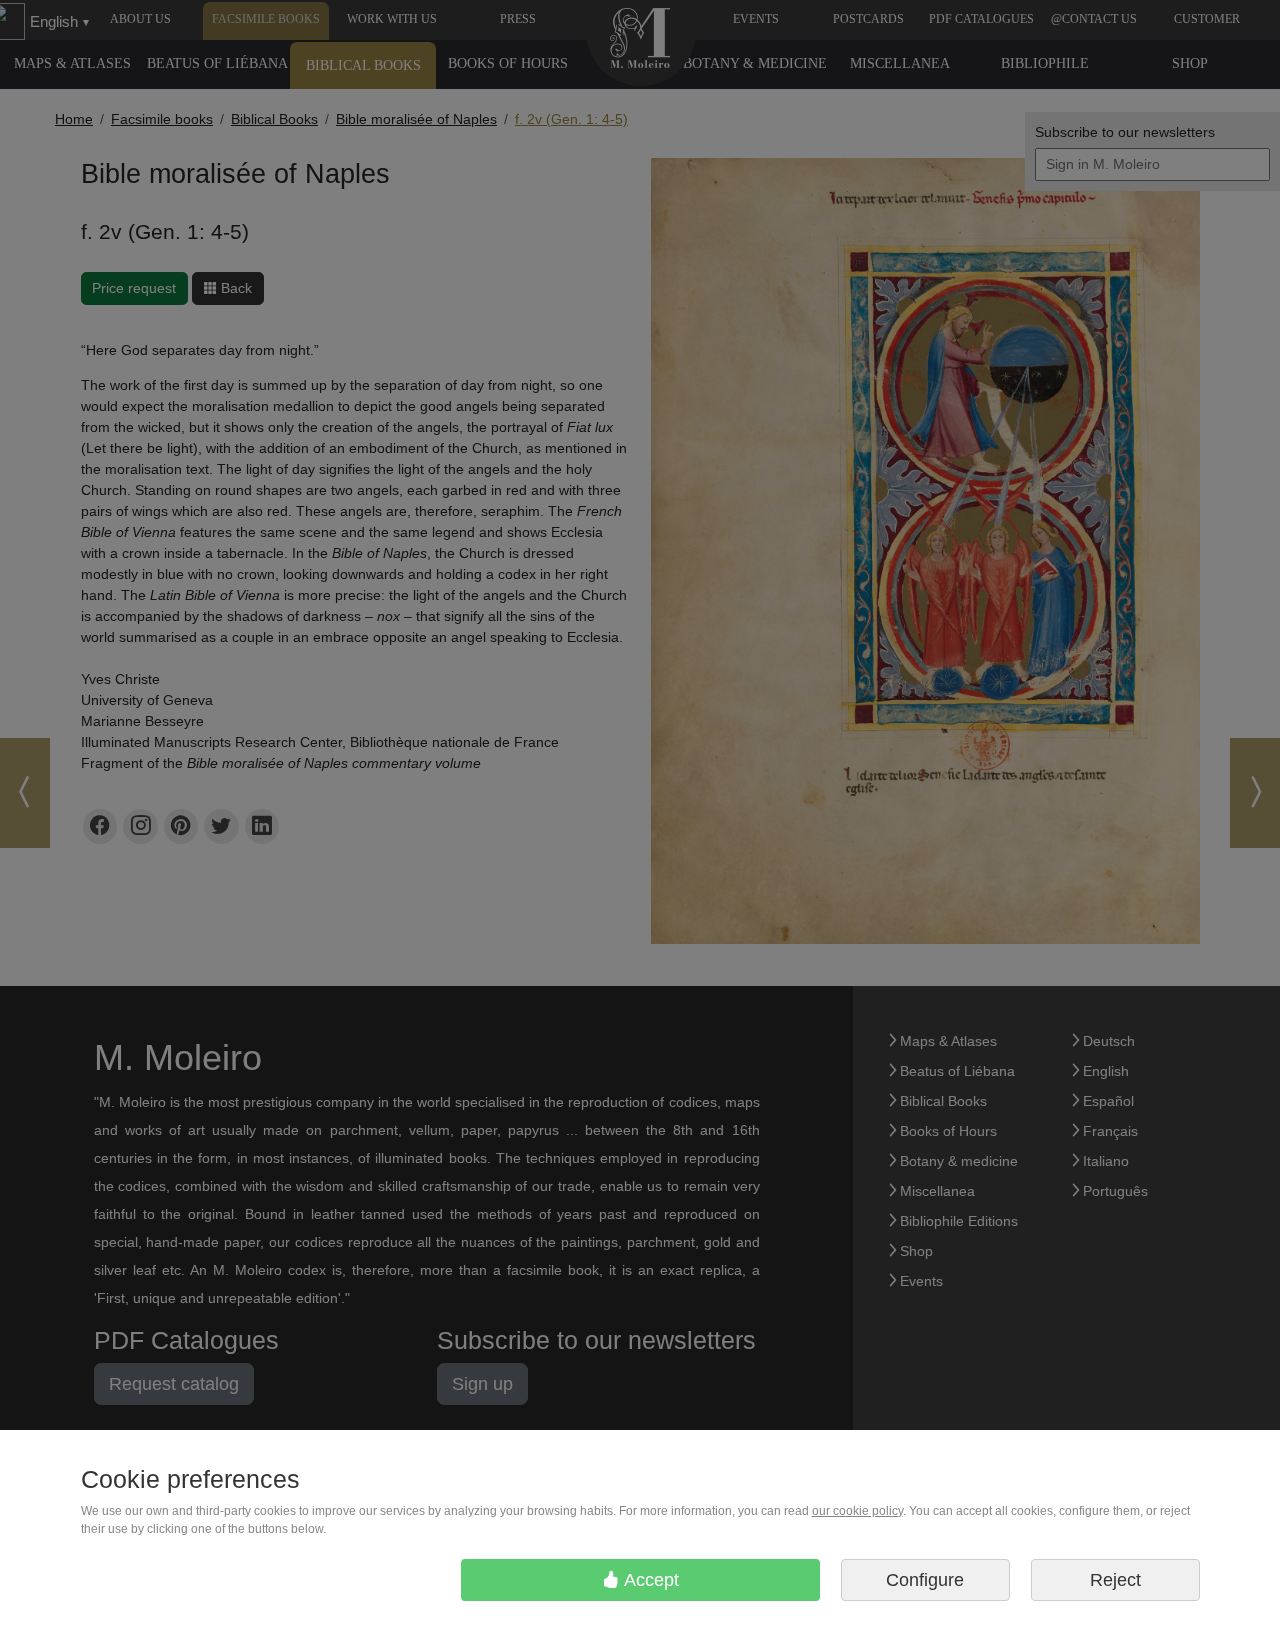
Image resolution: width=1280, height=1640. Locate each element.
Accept (649, 1580)
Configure (925, 1580)
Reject (1115, 1580)
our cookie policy (857, 1511)
